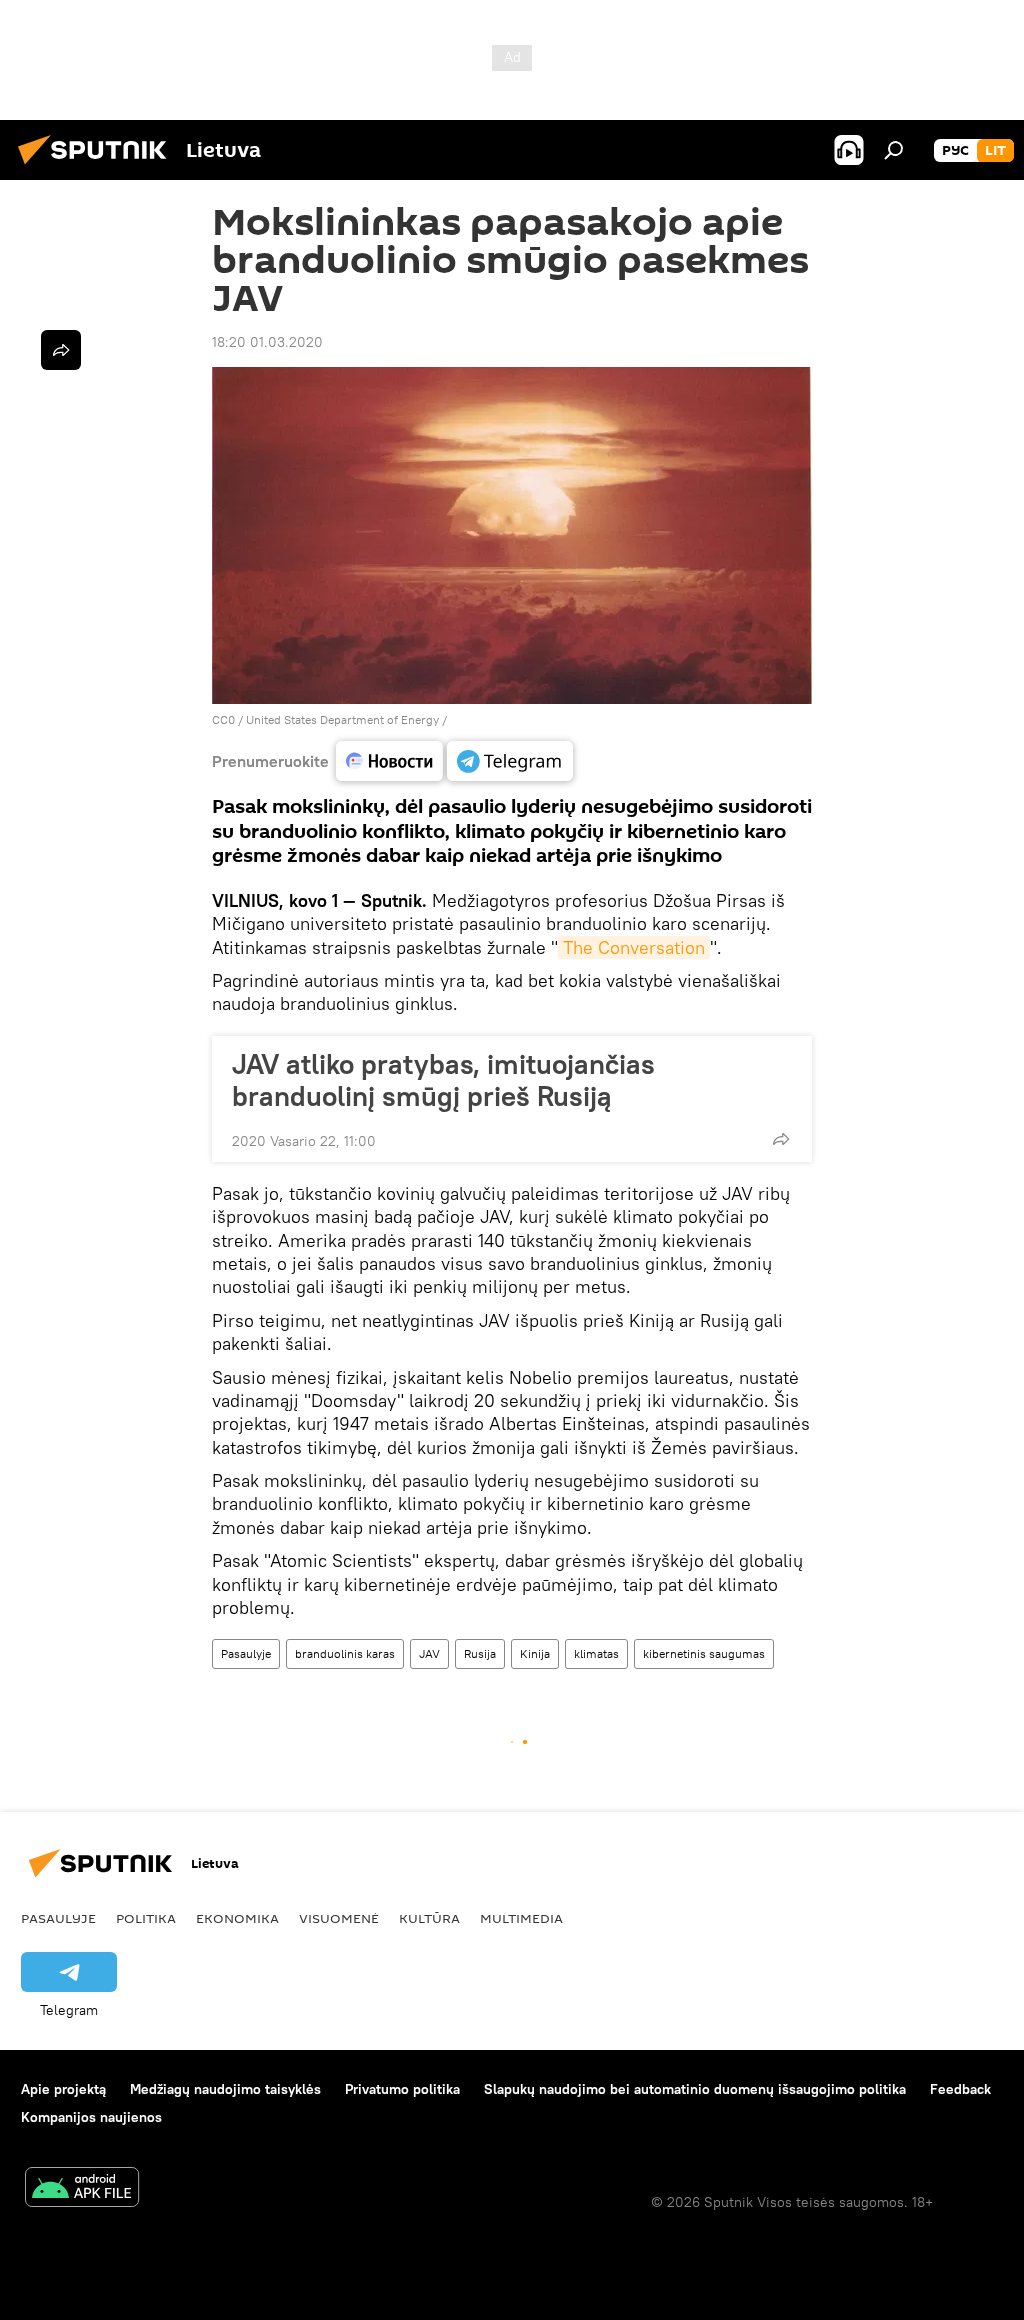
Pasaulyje (246, 1653)
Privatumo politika (402, 2089)
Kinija (535, 1653)
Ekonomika (237, 1918)
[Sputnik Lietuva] (98, 167)
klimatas (596, 1653)
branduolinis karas (345, 1653)
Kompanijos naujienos (91, 2117)
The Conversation (634, 947)
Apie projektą (63, 2089)
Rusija (480, 1653)
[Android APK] (82, 2189)
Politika (146, 1918)
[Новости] (389, 761)
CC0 (223, 719)
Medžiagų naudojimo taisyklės (225, 2089)
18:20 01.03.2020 (267, 342)
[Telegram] (510, 761)
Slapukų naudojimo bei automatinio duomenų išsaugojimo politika (695, 2089)
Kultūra (429, 1918)
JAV (429, 1653)
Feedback (960, 2089)
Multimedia (521, 1918)
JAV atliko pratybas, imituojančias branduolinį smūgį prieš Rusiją (443, 1080)
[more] (781, 1139)
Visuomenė (339, 1918)
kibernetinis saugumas (704, 1653)
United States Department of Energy (342, 719)
